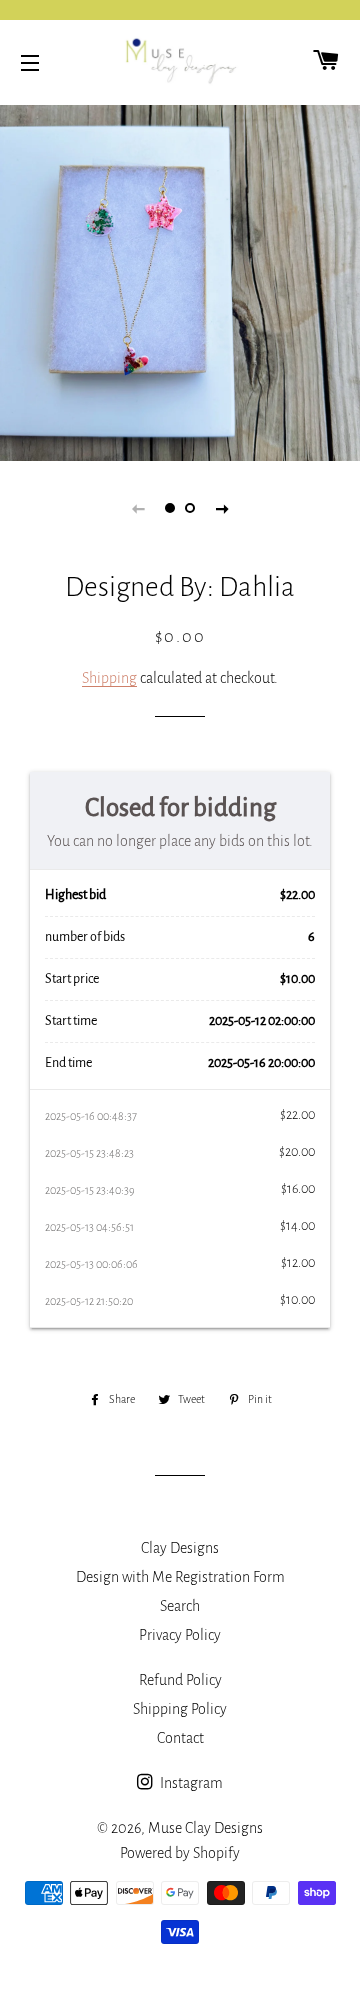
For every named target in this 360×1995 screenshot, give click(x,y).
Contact (180, 1738)
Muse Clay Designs (205, 1828)
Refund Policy (180, 1680)
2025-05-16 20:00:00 (261, 1063)
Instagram (190, 1783)
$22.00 (297, 895)
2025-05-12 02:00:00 (262, 1021)
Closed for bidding (180, 807)
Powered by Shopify (180, 1853)
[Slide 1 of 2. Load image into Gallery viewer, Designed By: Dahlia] (170, 508)
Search (180, 1606)
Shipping (109, 678)
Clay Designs (180, 1548)
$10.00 (297, 979)
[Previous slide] (138, 508)
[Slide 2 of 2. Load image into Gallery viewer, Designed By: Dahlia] (190, 508)
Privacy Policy (180, 1635)
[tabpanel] (180, 280)
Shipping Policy (180, 1709)
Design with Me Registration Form (180, 1577)
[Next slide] (222, 508)
